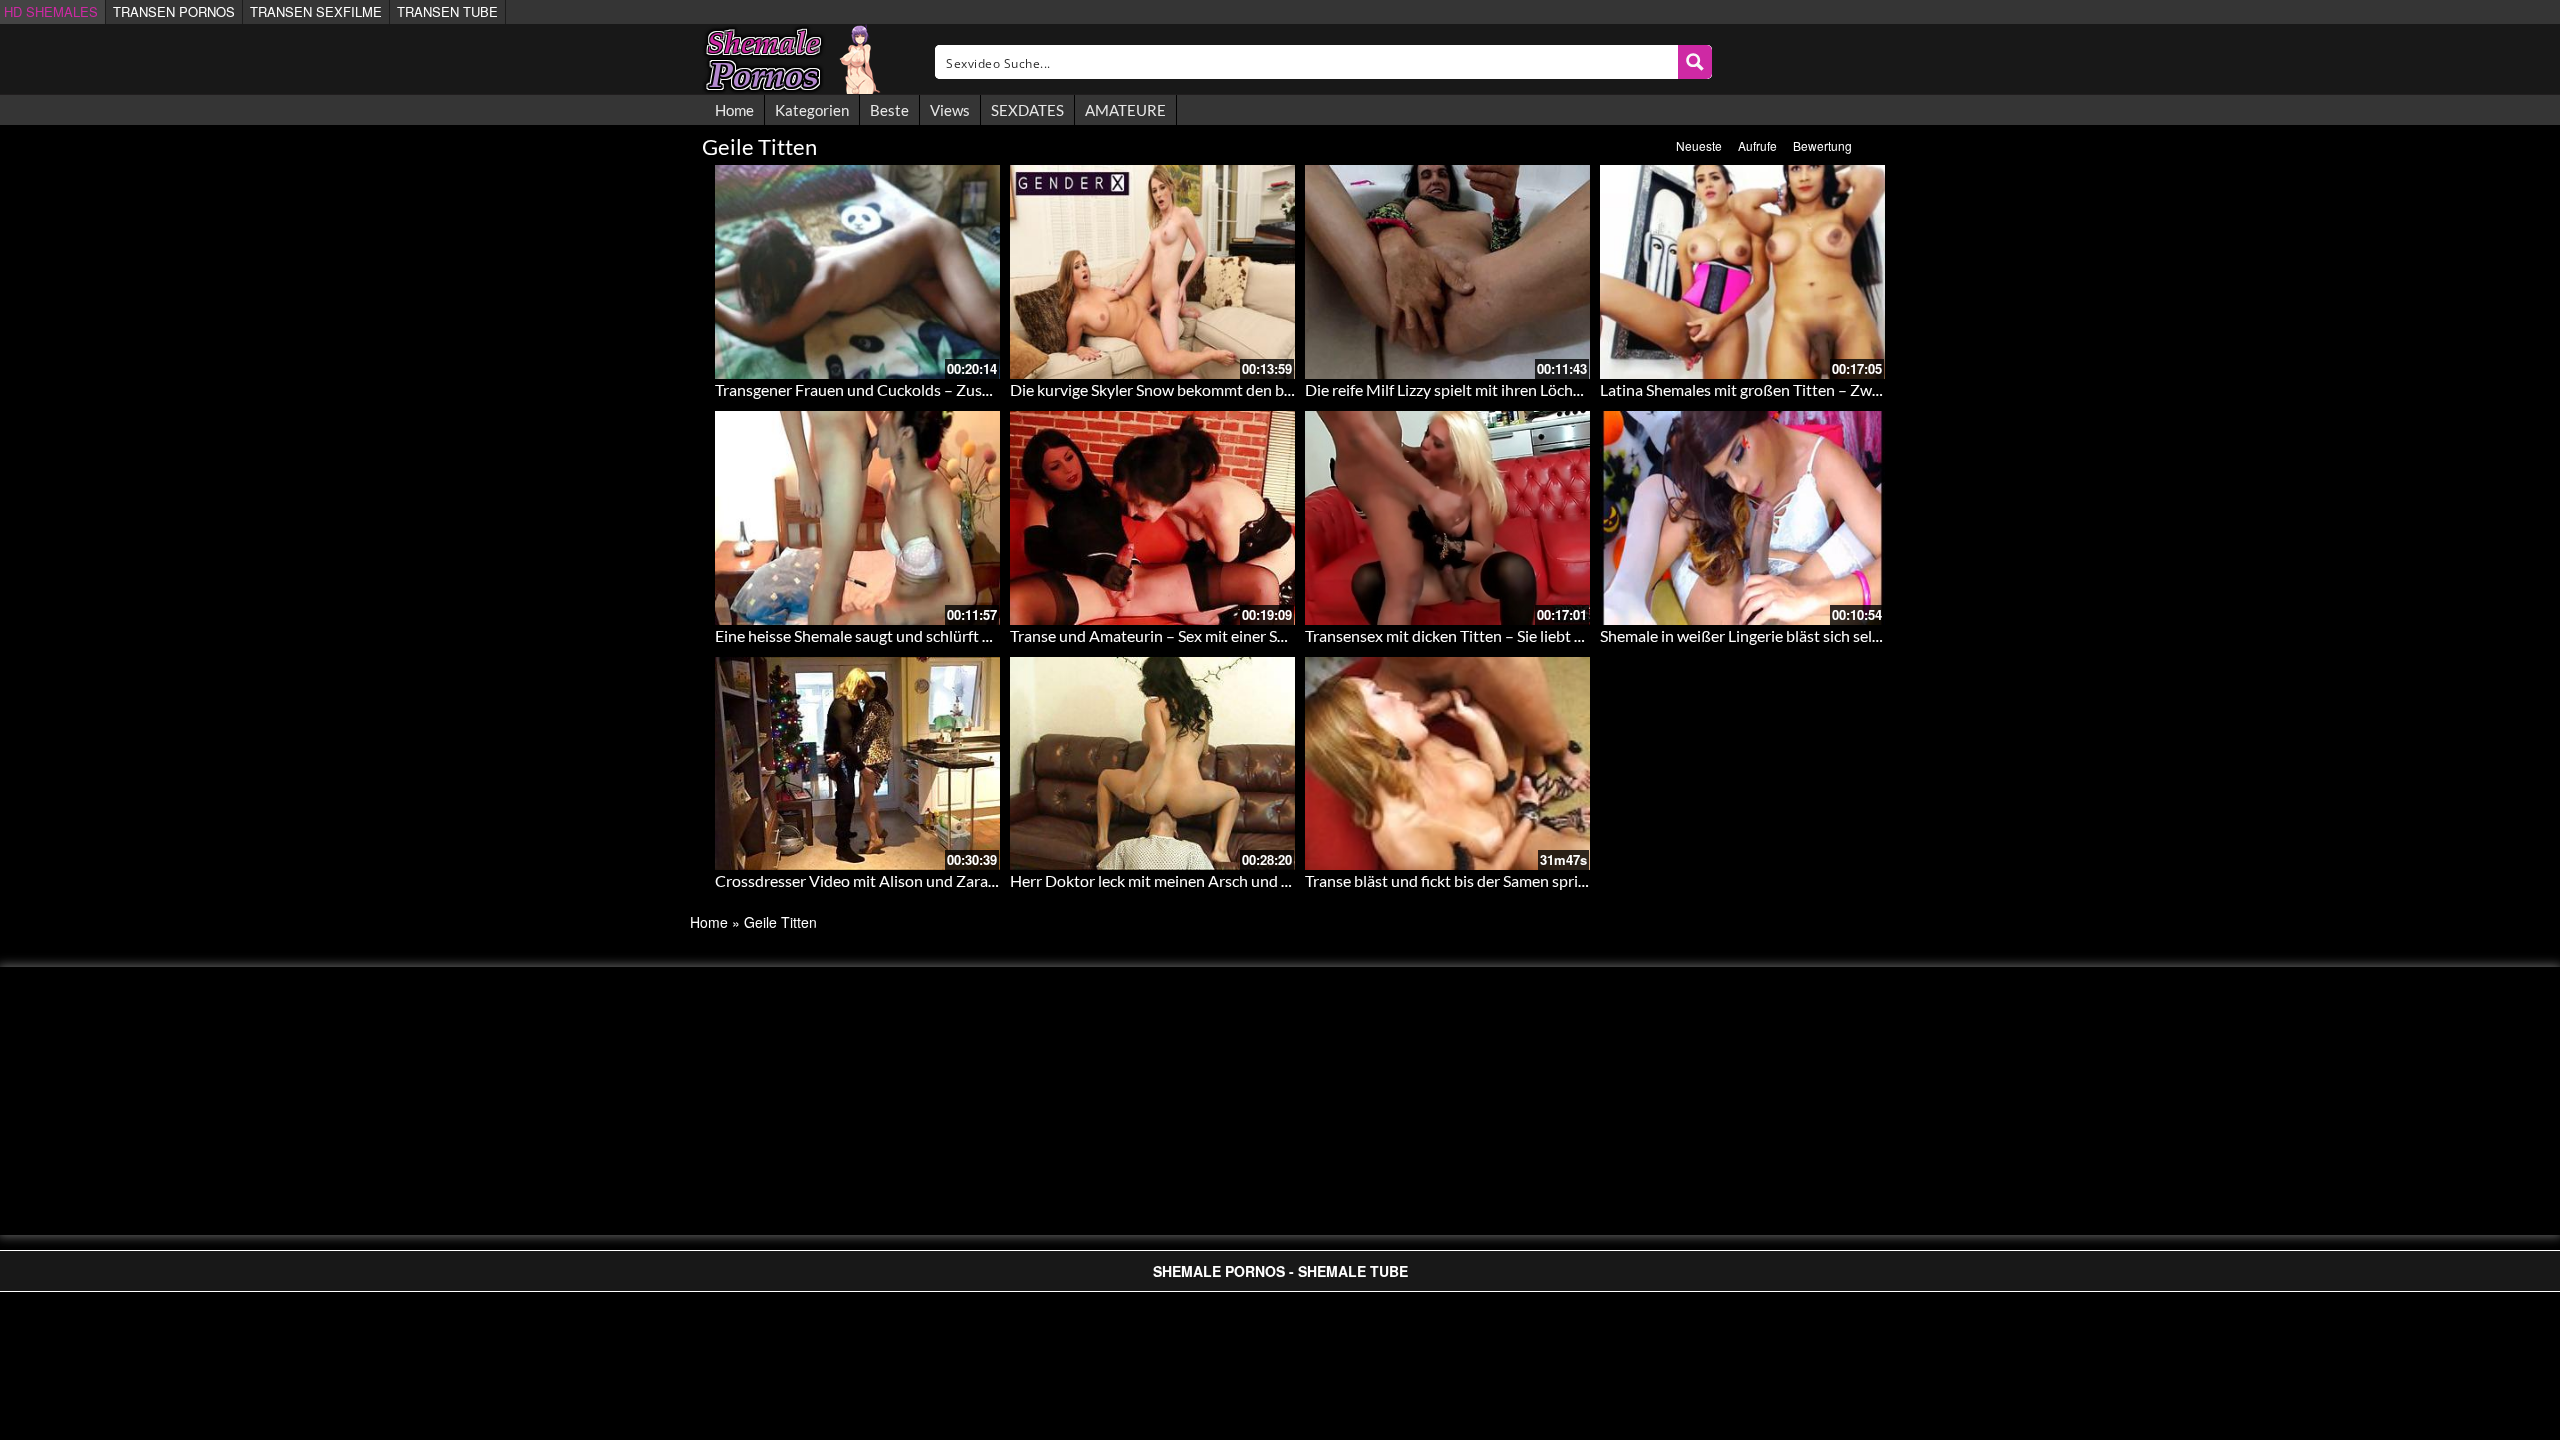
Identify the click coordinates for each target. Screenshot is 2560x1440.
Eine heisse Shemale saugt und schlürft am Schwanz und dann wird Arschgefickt (986, 635)
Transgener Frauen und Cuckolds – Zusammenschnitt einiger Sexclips (952, 389)
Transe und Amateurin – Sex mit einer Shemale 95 (1179, 635)
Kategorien (812, 110)
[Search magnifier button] (1695, 62)
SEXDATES (1027, 110)
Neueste (1699, 145)
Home (734, 110)
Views (950, 110)
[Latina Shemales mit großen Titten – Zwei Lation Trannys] (1742, 272)
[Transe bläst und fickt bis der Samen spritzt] (1447, 764)
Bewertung (1822, 145)
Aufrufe (1757, 145)
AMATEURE (1125, 110)
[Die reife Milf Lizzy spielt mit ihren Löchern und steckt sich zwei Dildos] (1447, 272)
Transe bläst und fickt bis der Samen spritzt (1451, 880)
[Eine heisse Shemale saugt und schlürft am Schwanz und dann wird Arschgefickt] (857, 518)
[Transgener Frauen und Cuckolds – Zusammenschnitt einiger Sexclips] (857, 272)
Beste (889, 110)
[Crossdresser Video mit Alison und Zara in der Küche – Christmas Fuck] (857, 764)
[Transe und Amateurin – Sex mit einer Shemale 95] (1152, 518)
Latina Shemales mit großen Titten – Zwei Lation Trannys (1794, 389)
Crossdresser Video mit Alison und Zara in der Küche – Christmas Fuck (957, 880)
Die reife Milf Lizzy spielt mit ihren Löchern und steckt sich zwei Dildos (1544, 389)
